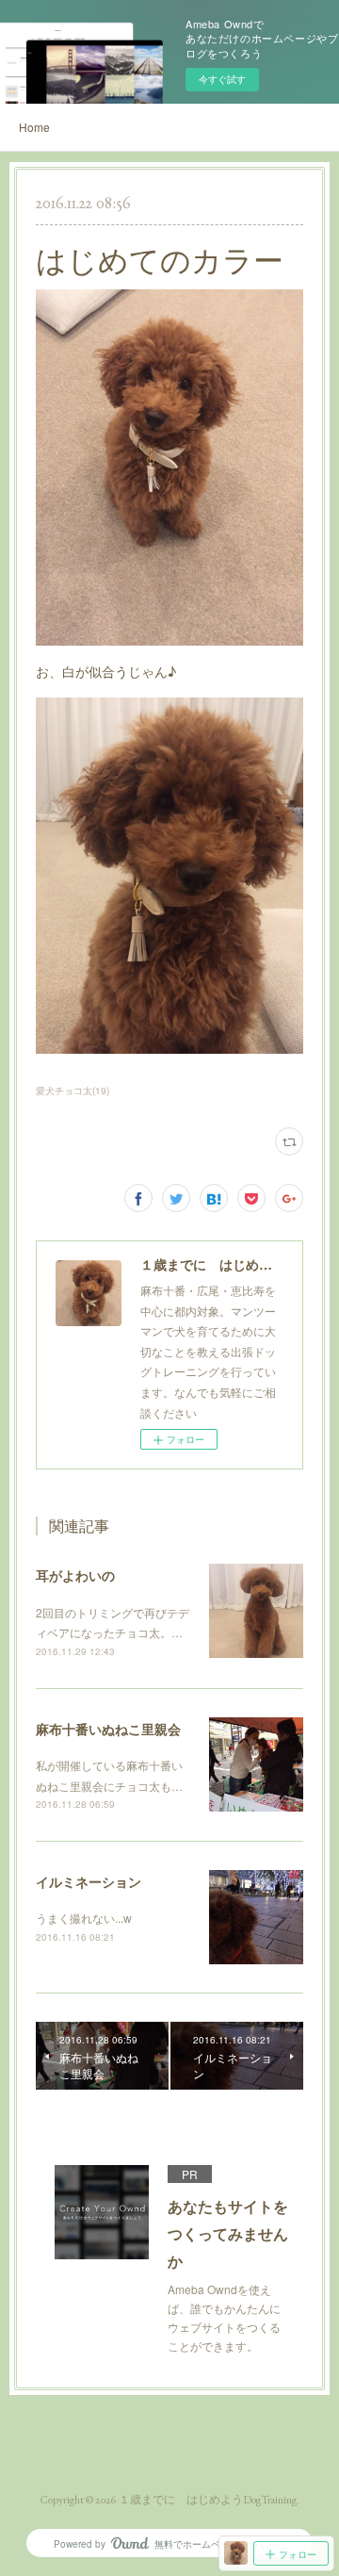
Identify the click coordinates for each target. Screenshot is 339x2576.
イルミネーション (89, 1881)
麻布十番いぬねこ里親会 (108, 1729)
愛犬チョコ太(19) (73, 1091)
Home (34, 127)
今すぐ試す (222, 79)
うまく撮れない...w (84, 1918)
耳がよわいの (75, 1575)
